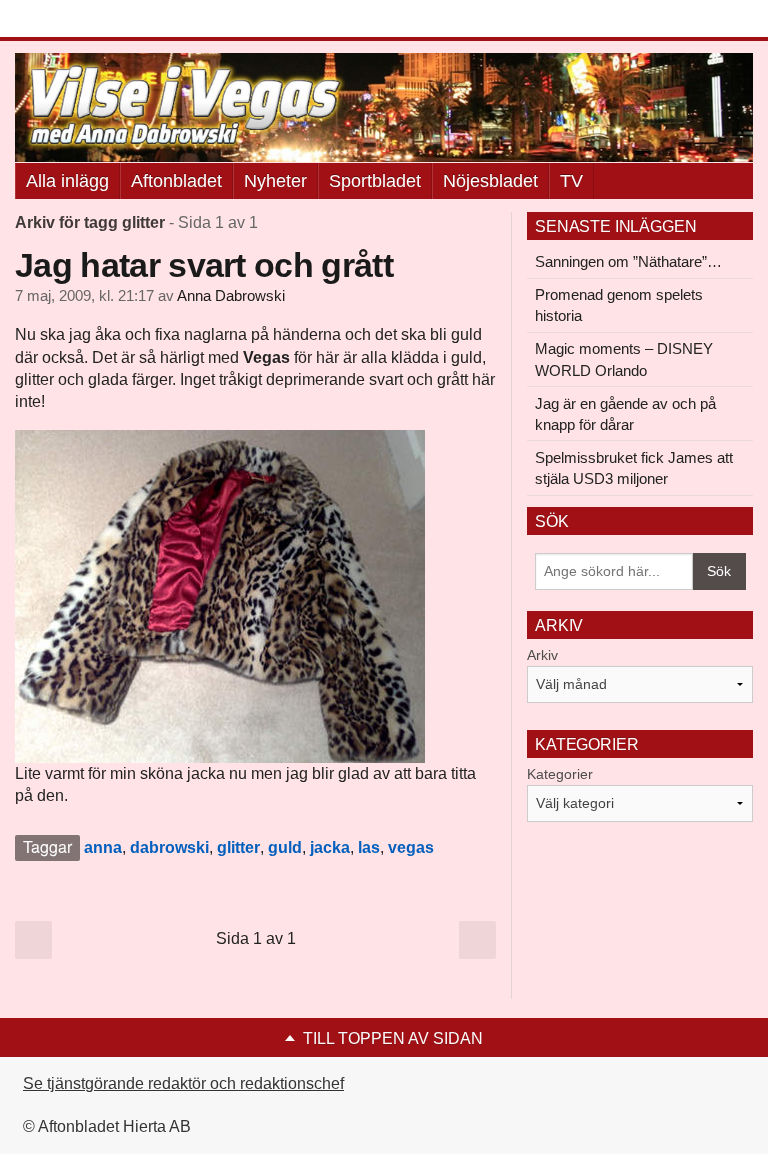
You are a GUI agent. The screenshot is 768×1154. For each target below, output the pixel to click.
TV (571, 181)
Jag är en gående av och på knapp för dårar (625, 414)
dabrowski (169, 847)
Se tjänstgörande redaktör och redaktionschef (183, 1083)
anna (103, 847)
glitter (238, 847)
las (369, 847)
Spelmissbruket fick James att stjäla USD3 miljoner (634, 468)
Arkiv (542, 655)
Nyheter (275, 181)
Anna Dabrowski (231, 296)
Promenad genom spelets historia (619, 305)
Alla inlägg (67, 181)
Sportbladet (375, 181)
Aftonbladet (176, 181)
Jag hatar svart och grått (204, 265)
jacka (330, 847)
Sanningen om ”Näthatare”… (628, 261)
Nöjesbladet (490, 181)
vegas (411, 847)
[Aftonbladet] (90, 20)
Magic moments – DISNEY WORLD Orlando (624, 359)
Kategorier (560, 774)
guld (285, 847)
